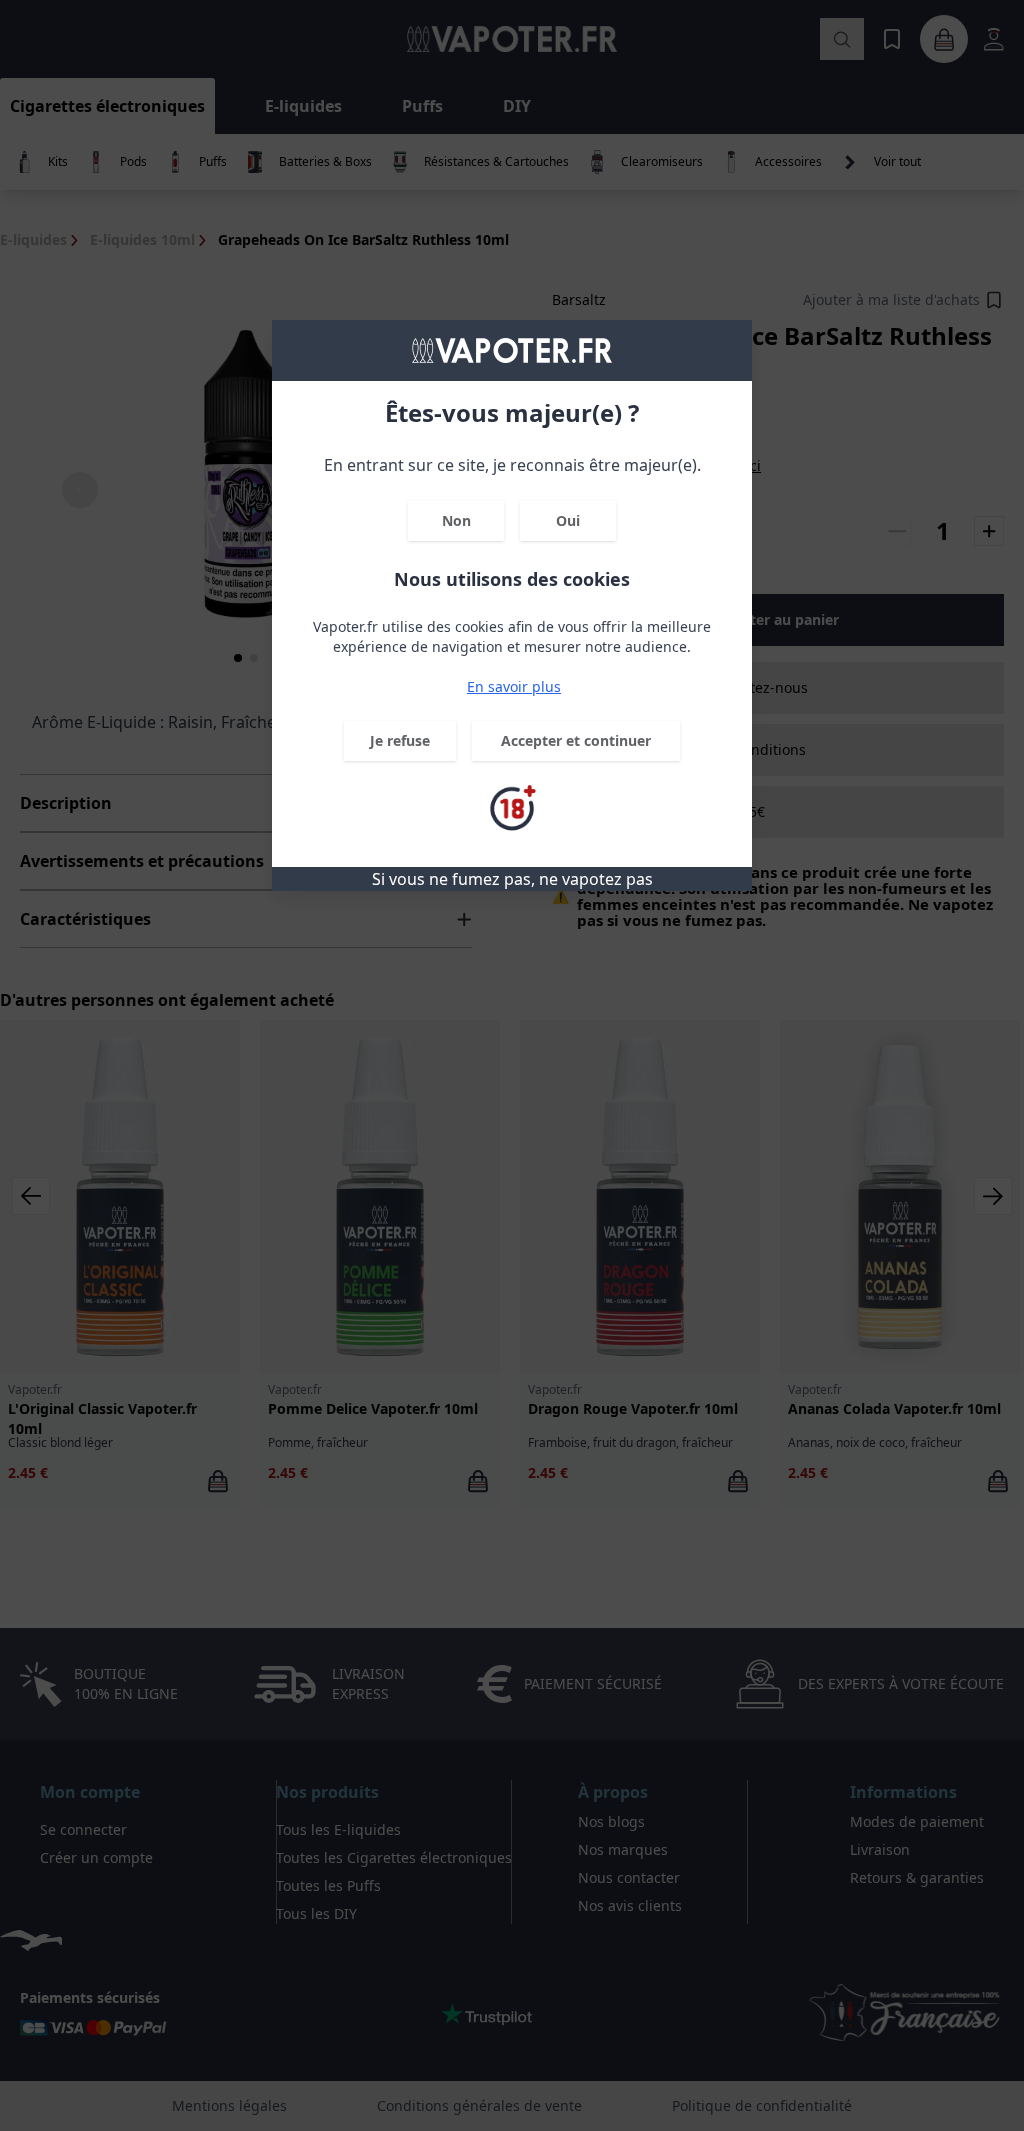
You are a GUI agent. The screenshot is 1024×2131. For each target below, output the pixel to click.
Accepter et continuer (576, 740)
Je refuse (400, 740)
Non (456, 520)
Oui (568, 520)
